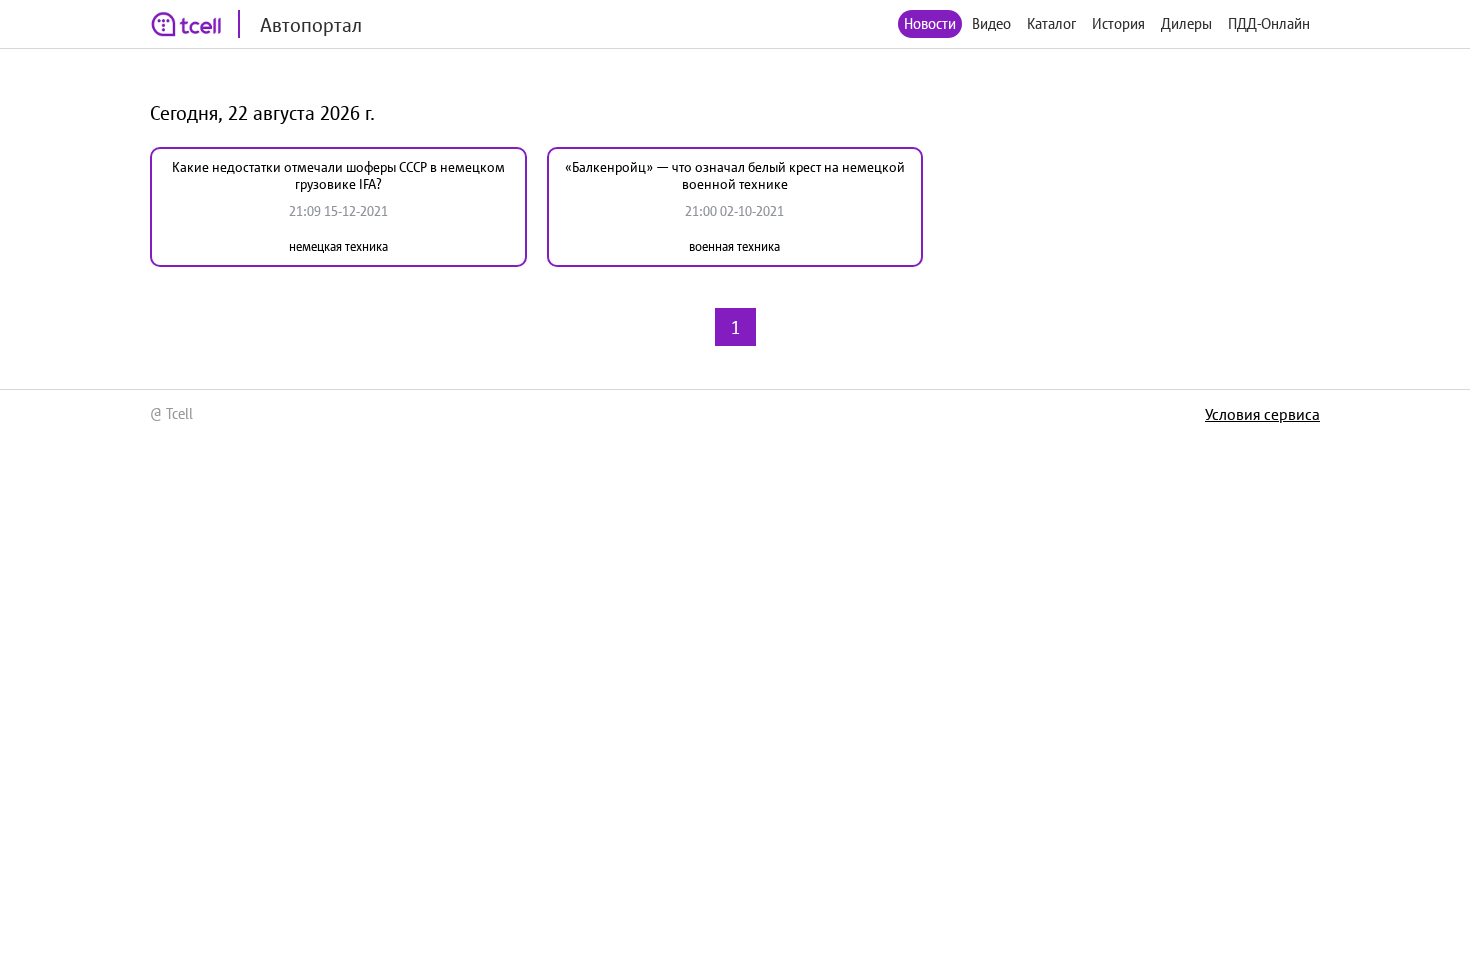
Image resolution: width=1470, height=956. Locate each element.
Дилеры (1186, 23)
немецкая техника (338, 246)
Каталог (1051, 23)
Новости (930, 23)
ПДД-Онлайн (1269, 23)
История (1118, 23)
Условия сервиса (1262, 414)
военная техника (734, 246)
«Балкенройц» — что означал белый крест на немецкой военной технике (735, 175)
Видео (991, 23)
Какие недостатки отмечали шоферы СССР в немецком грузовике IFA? (338, 175)
